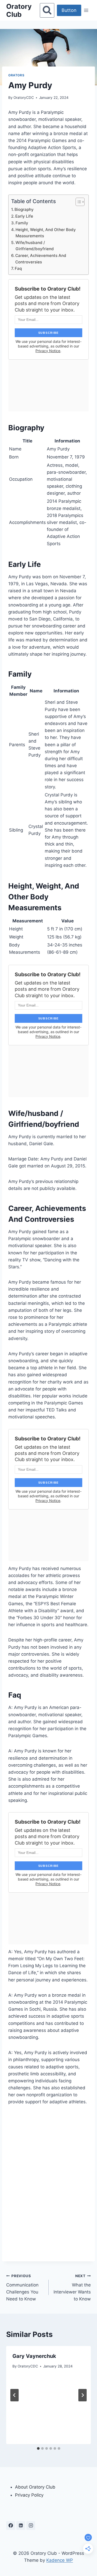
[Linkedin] (21, 2526)
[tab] (38, 2448)
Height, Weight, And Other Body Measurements (46, 233)
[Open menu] (86, 10)
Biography (24, 209)
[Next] (83, 2395)
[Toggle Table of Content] (77, 202)
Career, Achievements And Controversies (41, 259)
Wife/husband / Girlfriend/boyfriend (35, 246)
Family (22, 223)
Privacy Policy (29, 2495)
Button (69, 10)
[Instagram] (31, 2526)
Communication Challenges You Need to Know (22, 2288)
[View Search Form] (47, 10)
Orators (16, 75)
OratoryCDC (24, 98)
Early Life (24, 216)
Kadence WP (60, 2560)
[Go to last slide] (14, 2395)
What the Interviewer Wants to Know (72, 2288)
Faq (18, 268)
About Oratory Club (35, 2487)
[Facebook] (11, 2526)
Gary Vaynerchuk (34, 2356)
